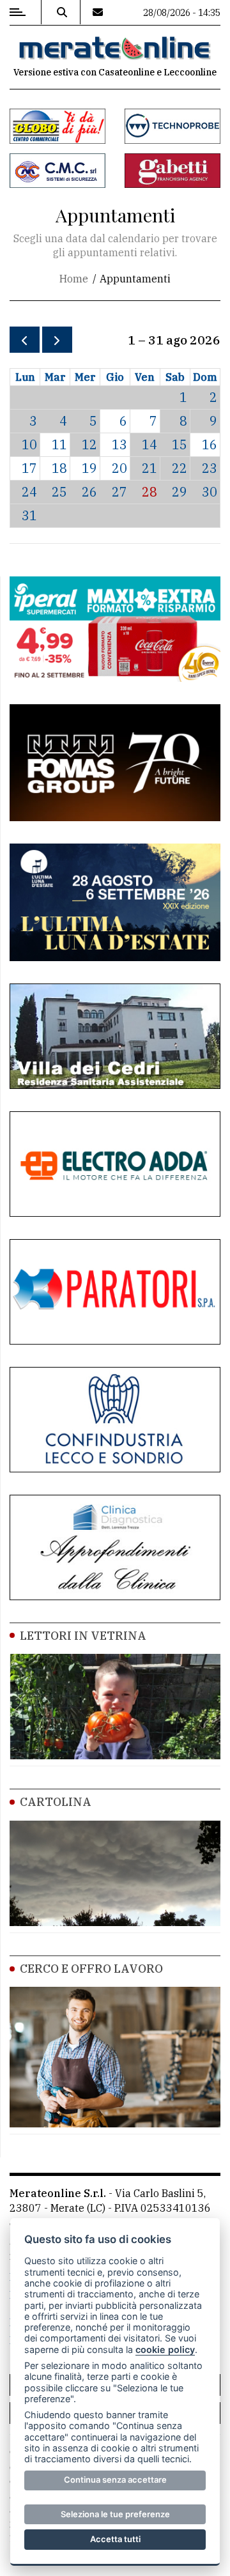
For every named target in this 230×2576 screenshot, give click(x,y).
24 (29, 492)
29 (180, 492)
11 (59, 444)
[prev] (25, 340)
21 (149, 468)
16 (210, 444)
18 (59, 468)
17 (29, 468)
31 (29, 515)
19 (89, 468)
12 (89, 444)
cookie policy (165, 2349)
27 (119, 492)
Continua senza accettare (115, 2480)
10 (29, 444)
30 (210, 492)
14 (149, 444)
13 (119, 444)
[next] (57, 340)
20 (119, 468)
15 (180, 444)
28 (149, 492)
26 (89, 492)
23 (210, 468)
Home (74, 279)
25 (59, 492)
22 (180, 468)
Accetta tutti (115, 2539)
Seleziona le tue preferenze (115, 2514)
